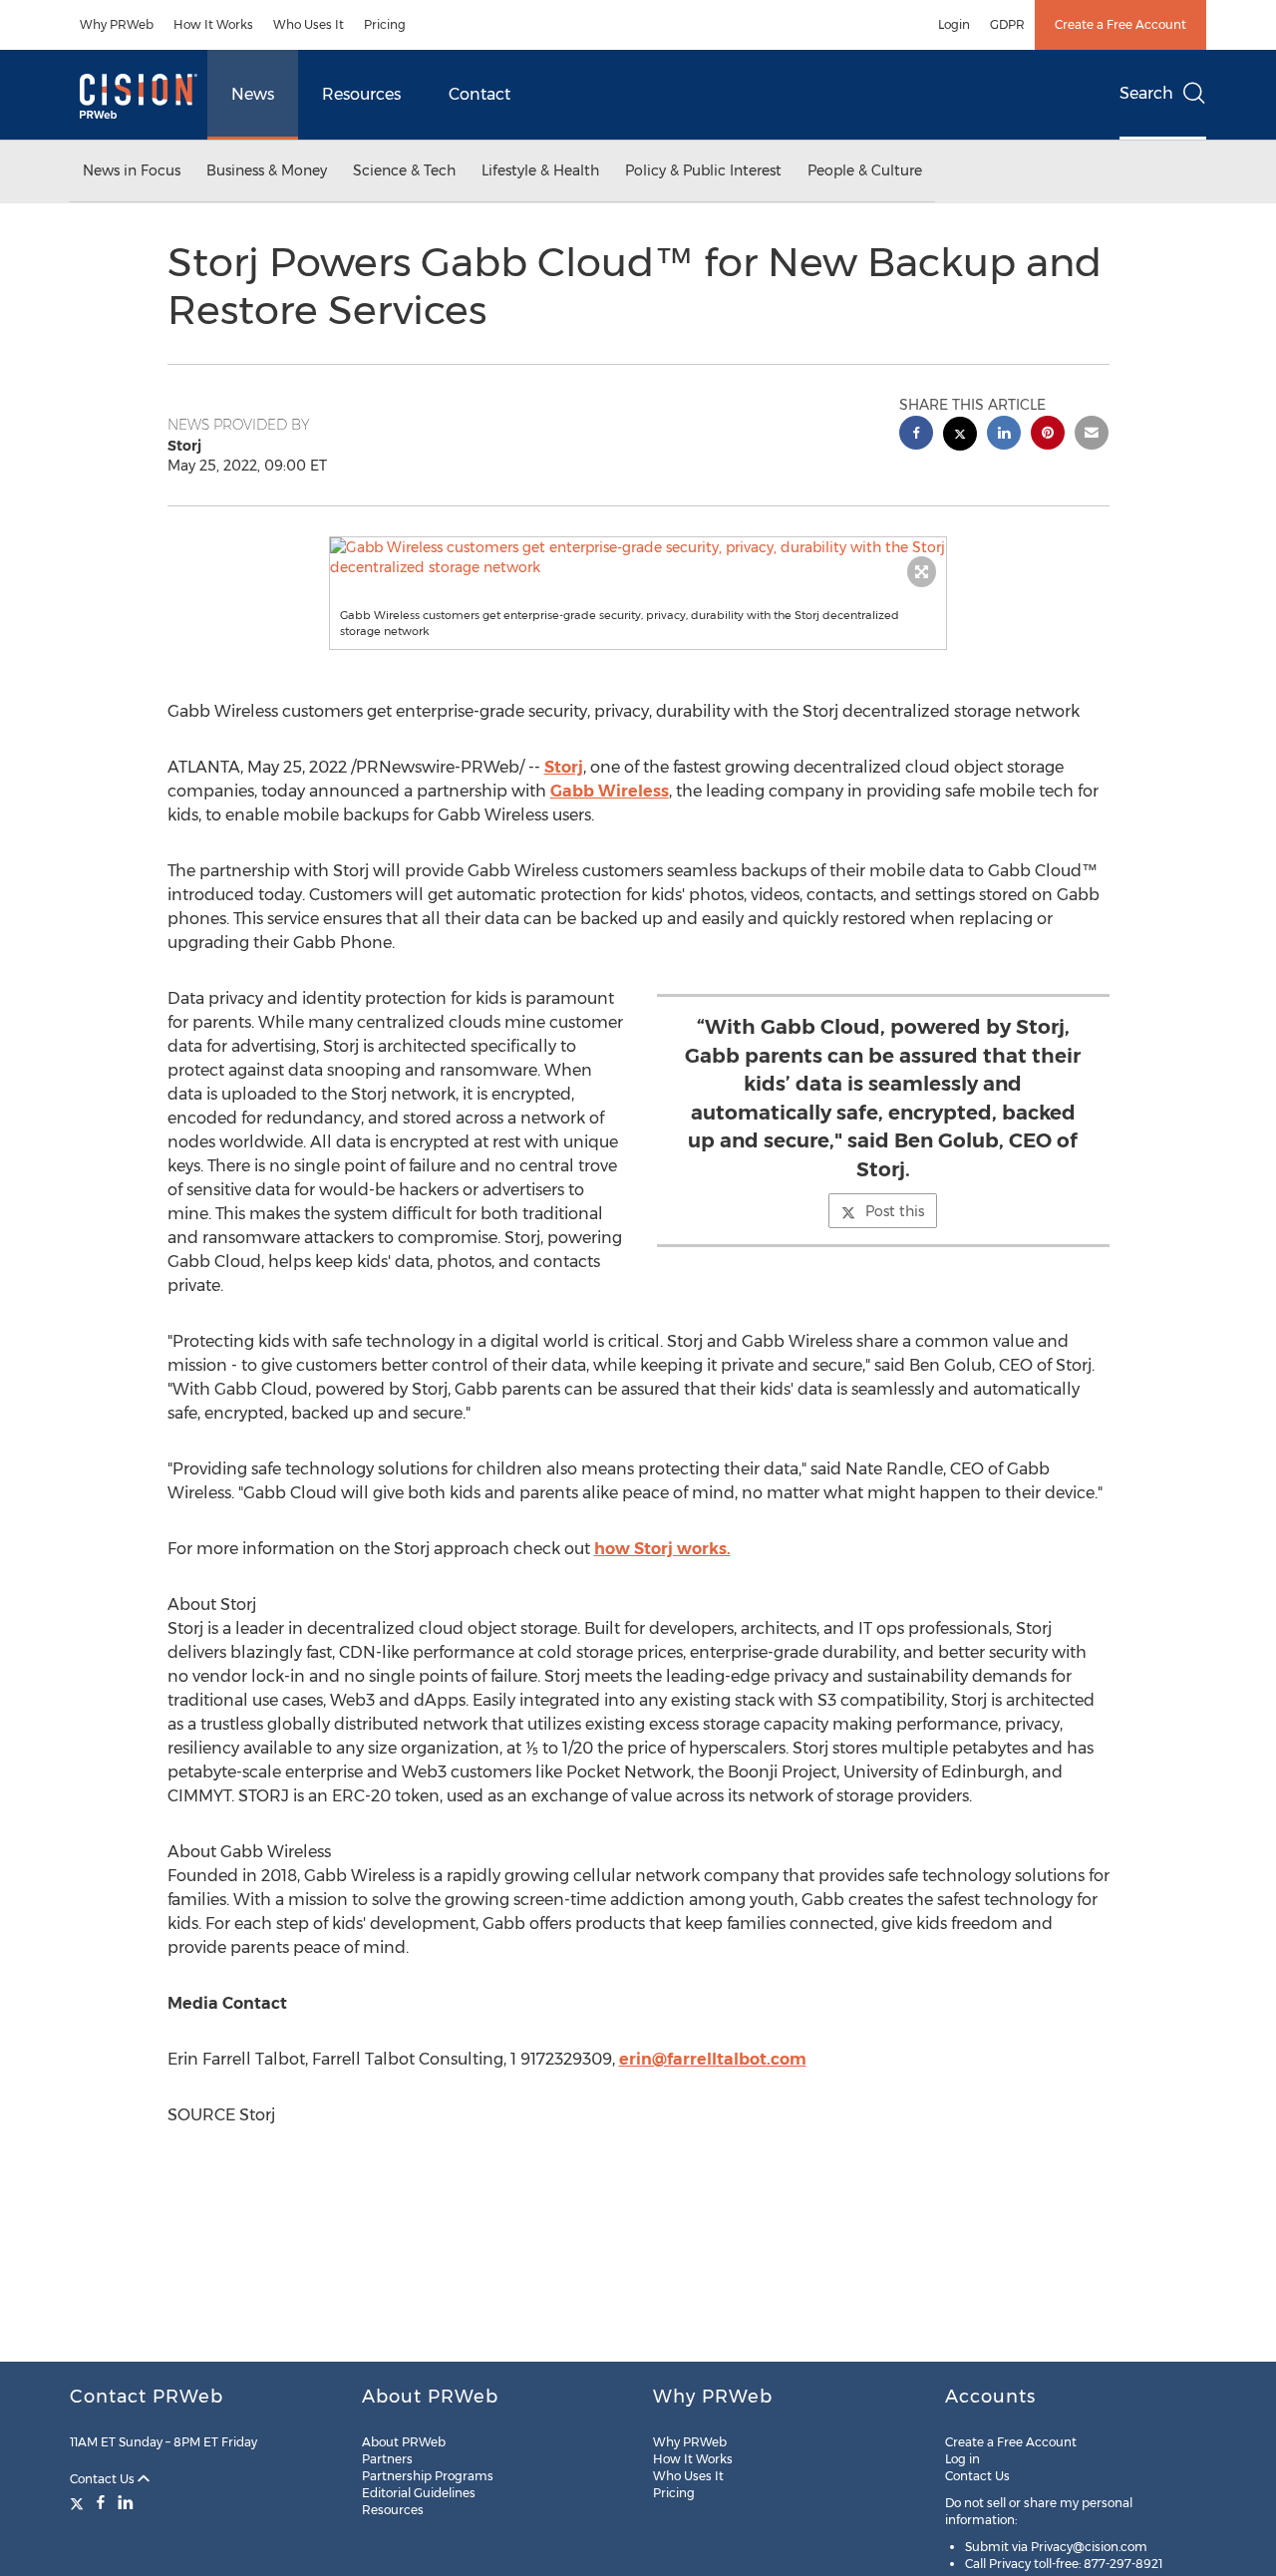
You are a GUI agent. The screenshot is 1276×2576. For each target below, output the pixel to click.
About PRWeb (404, 2442)
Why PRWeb (117, 24)
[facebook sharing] (916, 435)
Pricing (385, 24)
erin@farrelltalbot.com (713, 2059)
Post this (895, 1211)
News (253, 94)
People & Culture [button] (865, 170)
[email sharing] (1092, 435)
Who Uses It (309, 24)
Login (954, 24)
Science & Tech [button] (404, 170)
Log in (962, 2459)
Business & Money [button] (267, 170)
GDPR (1007, 24)
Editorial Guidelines (419, 2493)
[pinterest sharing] (1048, 435)
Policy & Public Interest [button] (703, 170)
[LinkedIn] (126, 2502)
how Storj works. (662, 1549)
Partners (387, 2459)
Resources (361, 94)
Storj (564, 767)
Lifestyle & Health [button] (540, 170)
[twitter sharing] (960, 436)
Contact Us (104, 2479)
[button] (638, 557)
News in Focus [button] (132, 170)
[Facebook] (101, 2502)
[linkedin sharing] (1004, 435)
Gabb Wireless (610, 791)
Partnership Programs (428, 2476)
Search (1146, 93)
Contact (479, 94)
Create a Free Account (1120, 24)
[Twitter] (79, 2502)
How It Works (213, 24)
